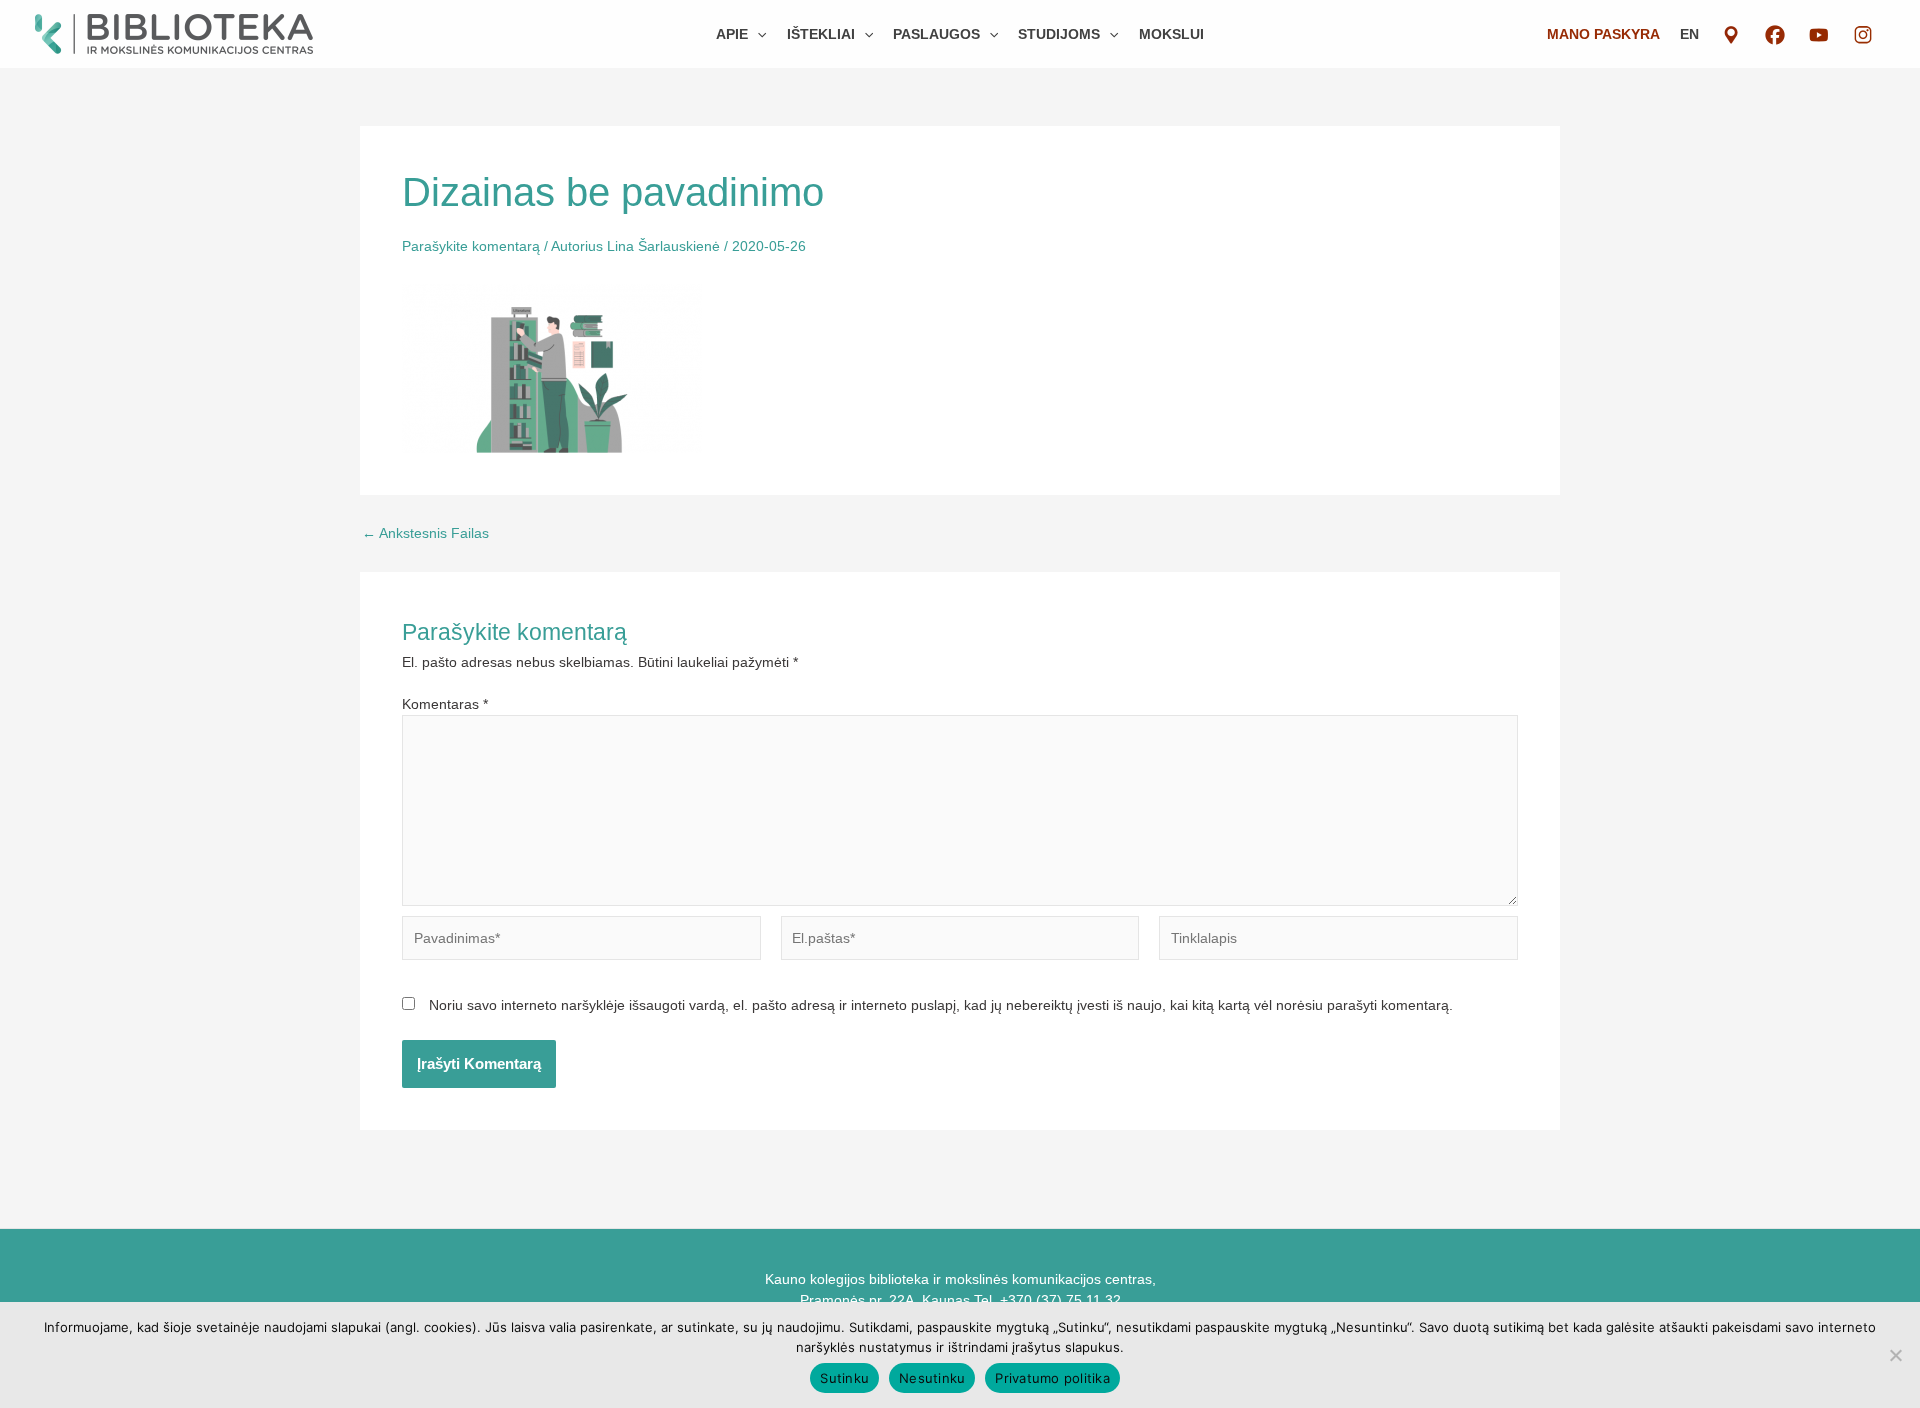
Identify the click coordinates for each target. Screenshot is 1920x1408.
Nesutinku (932, 1378)
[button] (757, 34)
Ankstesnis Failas (425, 533)
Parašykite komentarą (471, 246)
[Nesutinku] (1895, 1355)
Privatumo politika (1052, 1378)
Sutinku (844, 1378)
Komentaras (445, 704)
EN (1689, 34)
